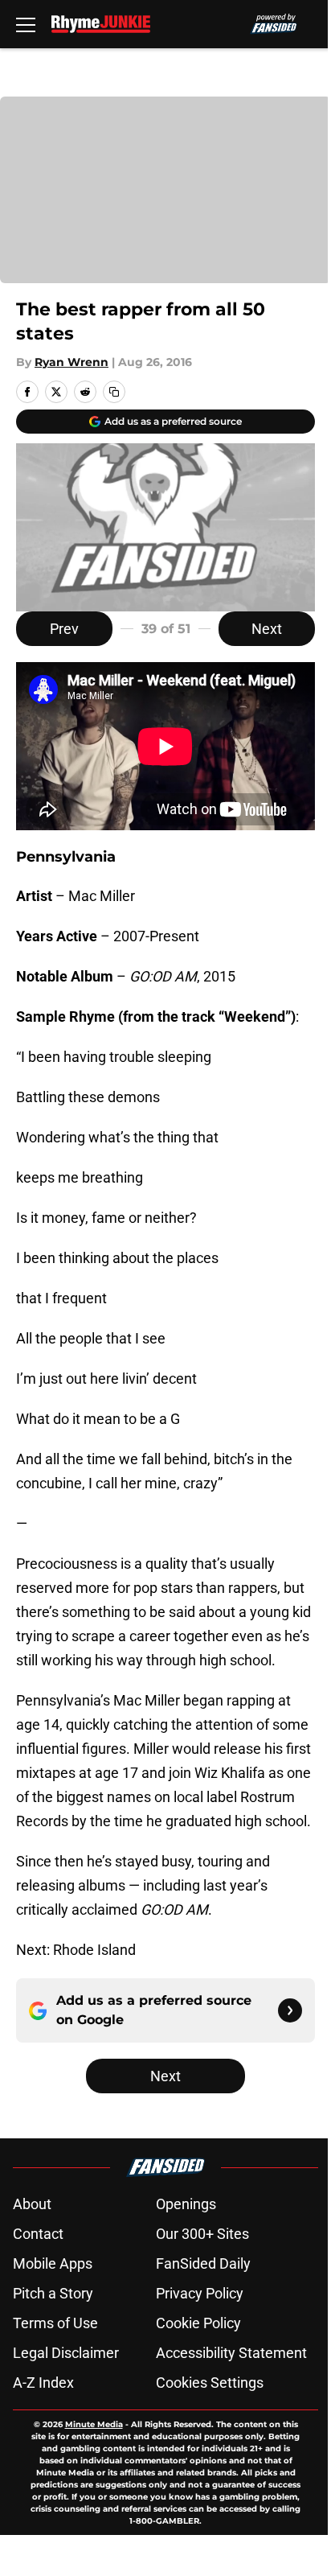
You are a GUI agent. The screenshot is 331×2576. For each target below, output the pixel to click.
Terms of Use (55, 2323)
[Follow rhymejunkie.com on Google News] (290, 2010)
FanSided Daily (203, 2263)
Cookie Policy (198, 2323)
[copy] (114, 392)
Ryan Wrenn (72, 362)
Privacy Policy (200, 2293)
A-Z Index (43, 2383)
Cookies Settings (210, 2383)
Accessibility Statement (231, 2353)
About (32, 2204)
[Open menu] (26, 24)
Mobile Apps (53, 2263)
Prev (64, 629)
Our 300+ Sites (202, 2234)
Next (267, 629)
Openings (186, 2204)
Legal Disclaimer (66, 2353)
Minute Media (94, 2424)
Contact (38, 2234)
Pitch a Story (53, 2293)
